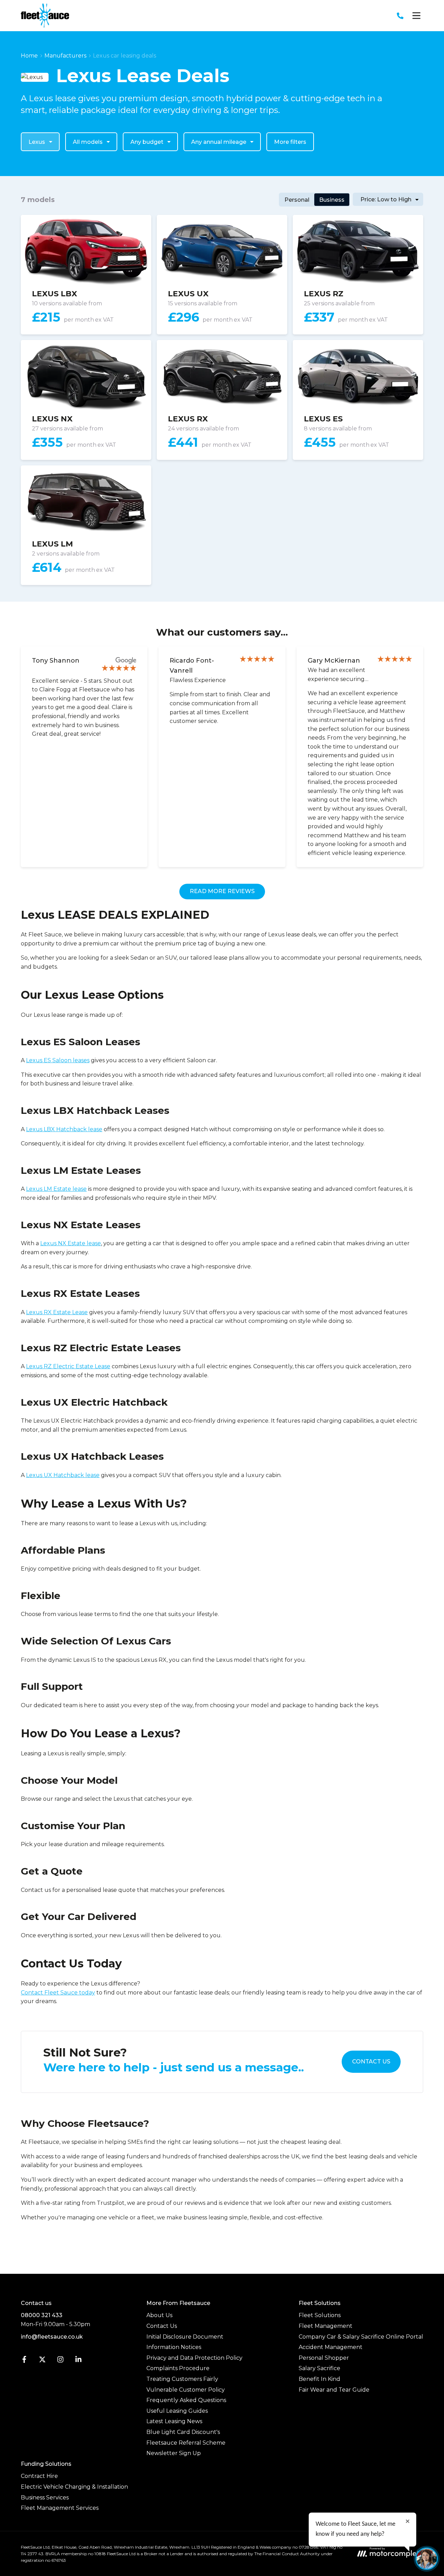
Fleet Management (326, 2326)
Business (332, 200)
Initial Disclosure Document (185, 2337)
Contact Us (371, 2062)
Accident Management (331, 2347)
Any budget (147, 142)
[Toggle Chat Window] (427, 2559)
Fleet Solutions (320, 2315)
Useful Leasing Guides (177, 2411)
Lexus (37, 142)
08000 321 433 (42, 2315)
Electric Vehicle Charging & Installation (74, 2487)
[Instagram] (60, 2361)
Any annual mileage (219, 142)
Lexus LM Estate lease (56, 1189)
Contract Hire (39, 2476)
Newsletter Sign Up (174, 2453)
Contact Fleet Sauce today (58, 1993)
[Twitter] (42, 2361)
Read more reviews (222, 891)
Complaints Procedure (178, 2368)
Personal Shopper (324, 2358)
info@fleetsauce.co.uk (52, 2337)
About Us (159, 2315)
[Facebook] (24, 2361)
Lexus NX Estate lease (71, 1243)
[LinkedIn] (78, 2361)
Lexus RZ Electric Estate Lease (68, 1366)
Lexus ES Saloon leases (58, 1060)
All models (88, 142)
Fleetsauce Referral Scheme (186, 2443)
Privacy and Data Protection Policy (194, 2358)
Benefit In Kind (319, 2379)
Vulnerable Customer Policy (186, 2390)
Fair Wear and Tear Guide (334, 2390)
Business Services (45, 2498)
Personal (297, 200)
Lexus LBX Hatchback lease (64, 1129)
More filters (290, 142)
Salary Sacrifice (319, 2368)
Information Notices (174, 2347)
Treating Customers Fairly (182, 2379)
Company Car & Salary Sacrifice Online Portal (361, 2337)
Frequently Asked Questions (186, 2400)
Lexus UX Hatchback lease (63, 1475)
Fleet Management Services (60, 2508)
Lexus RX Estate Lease (57, 1312)
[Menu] (416, 16)
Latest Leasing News (174, 2421)
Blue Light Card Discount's (183, 2432)
